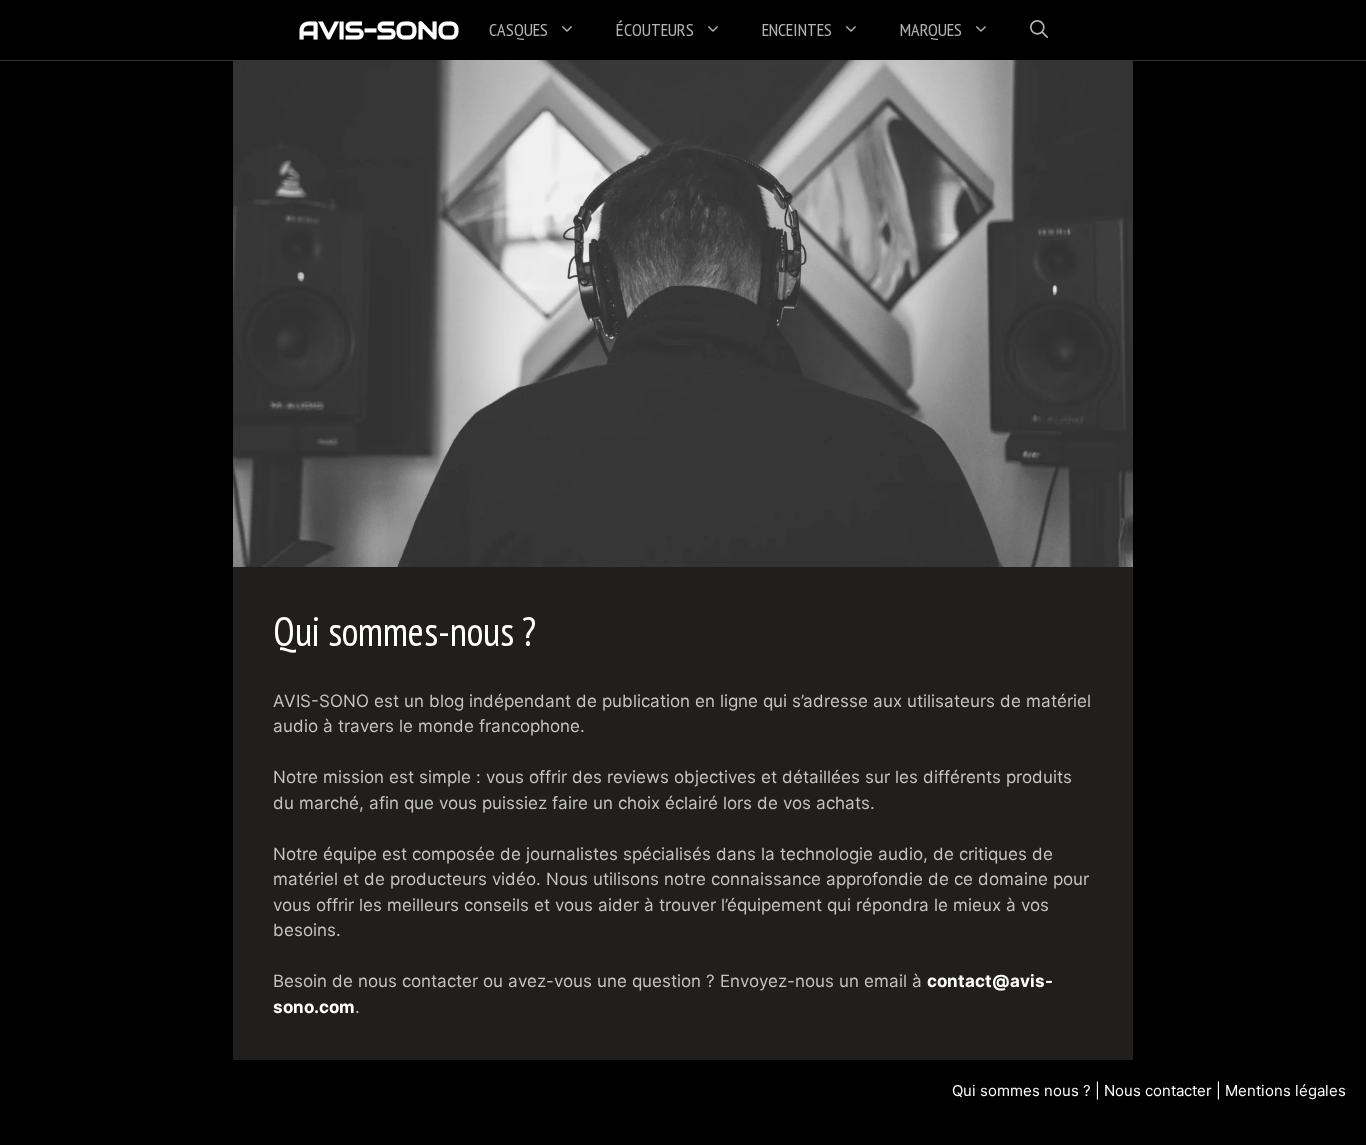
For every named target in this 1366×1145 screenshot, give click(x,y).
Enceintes (797, 29)
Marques (931, 29)
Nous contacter (1158, 1090)
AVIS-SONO (378, 30)
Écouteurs (655, 29)
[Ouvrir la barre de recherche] (1039, 30)
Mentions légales (1285, 1090)
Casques (518, 29)
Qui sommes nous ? (1021, 1090)
